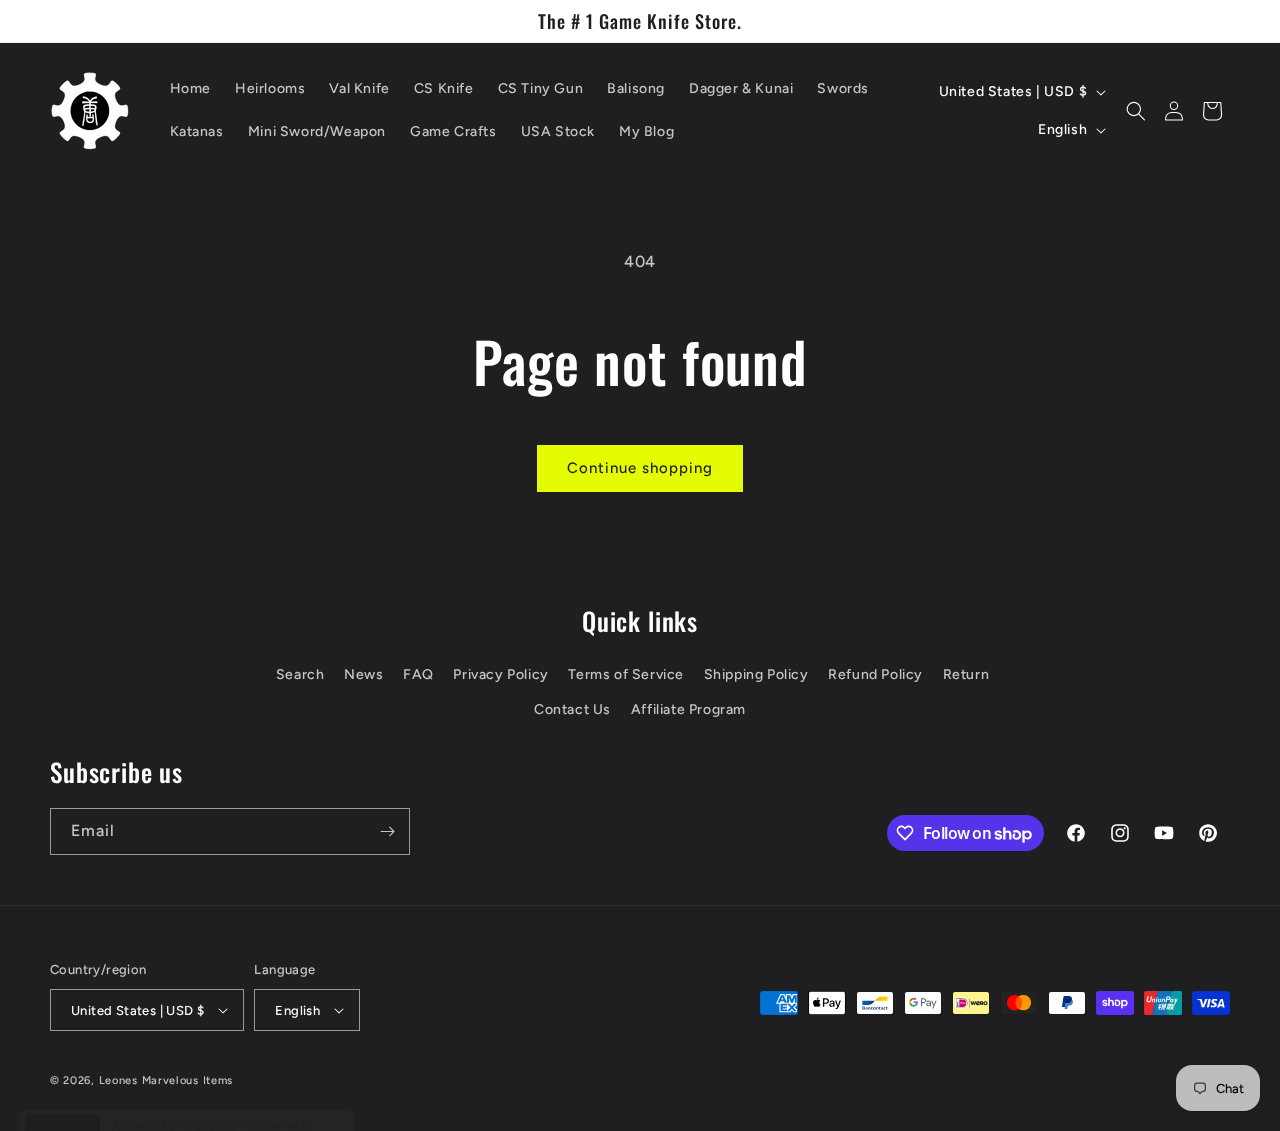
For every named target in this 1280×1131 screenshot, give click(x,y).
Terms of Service (626, 674)
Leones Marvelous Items (166, 1080)
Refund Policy (875, 674)
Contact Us (572, 709)
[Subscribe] (387, 831)
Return (966, 674)
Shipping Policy (756, 674)
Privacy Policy (500, 674)
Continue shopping (640, 468)
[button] (1136, 111)
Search (300, 674)
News (363, 674)
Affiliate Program (688, 709)
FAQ (418, 674)
